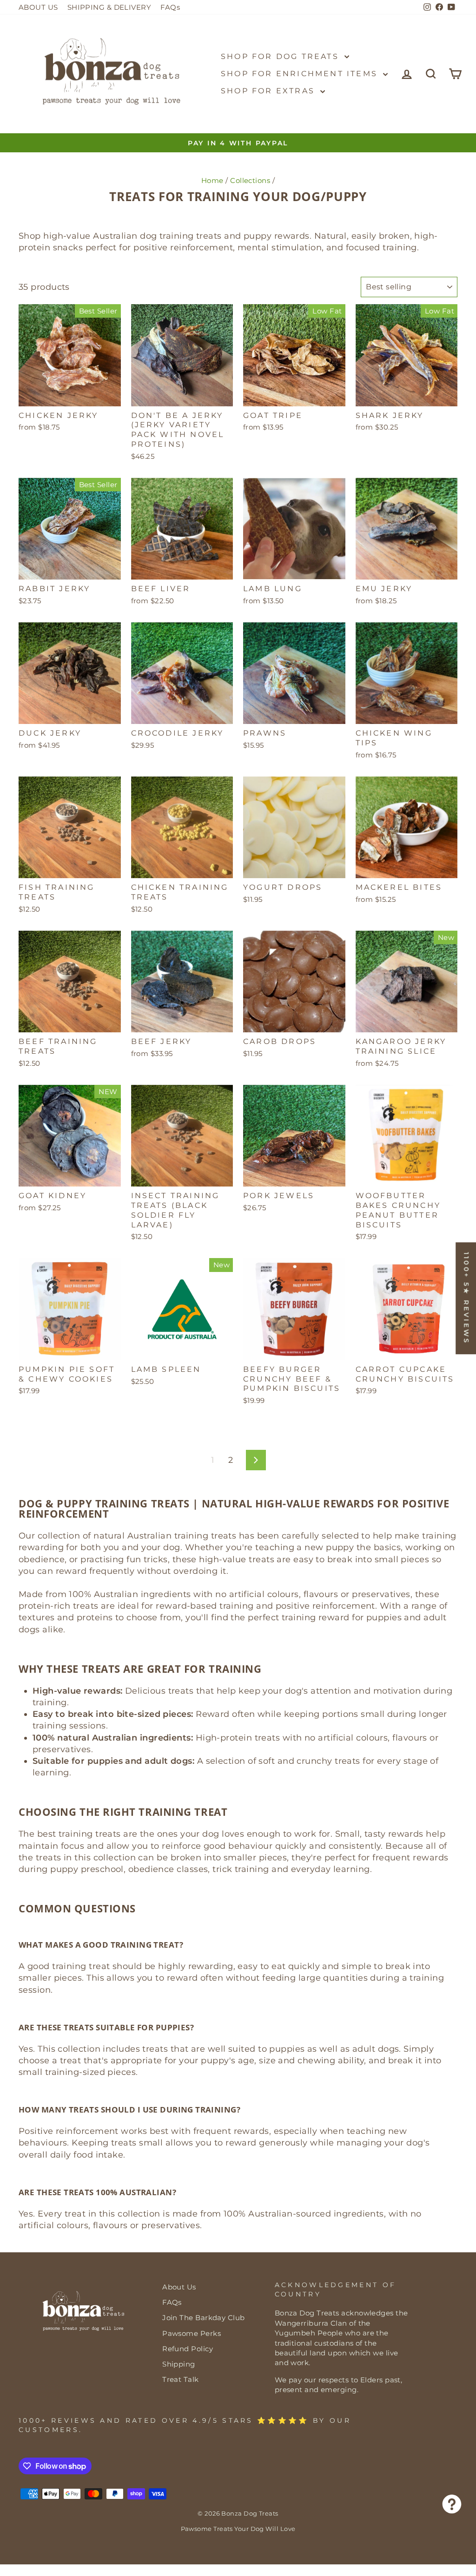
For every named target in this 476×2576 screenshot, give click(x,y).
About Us (179, 2287)
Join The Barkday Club (203, 2318)
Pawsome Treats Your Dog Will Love (238, 2529)
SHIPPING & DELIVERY (109, 7)
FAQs (170, 7)
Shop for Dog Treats (281, 56)
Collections (250, 180)
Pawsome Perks (192, 2333)
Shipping (179, 2364)
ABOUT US (38, 7)
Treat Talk (181, 2379)
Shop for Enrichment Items (301, 74)
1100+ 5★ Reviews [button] (466, 1298)
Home (212, 180)
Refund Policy (188, 2349)
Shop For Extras (269, 91)
